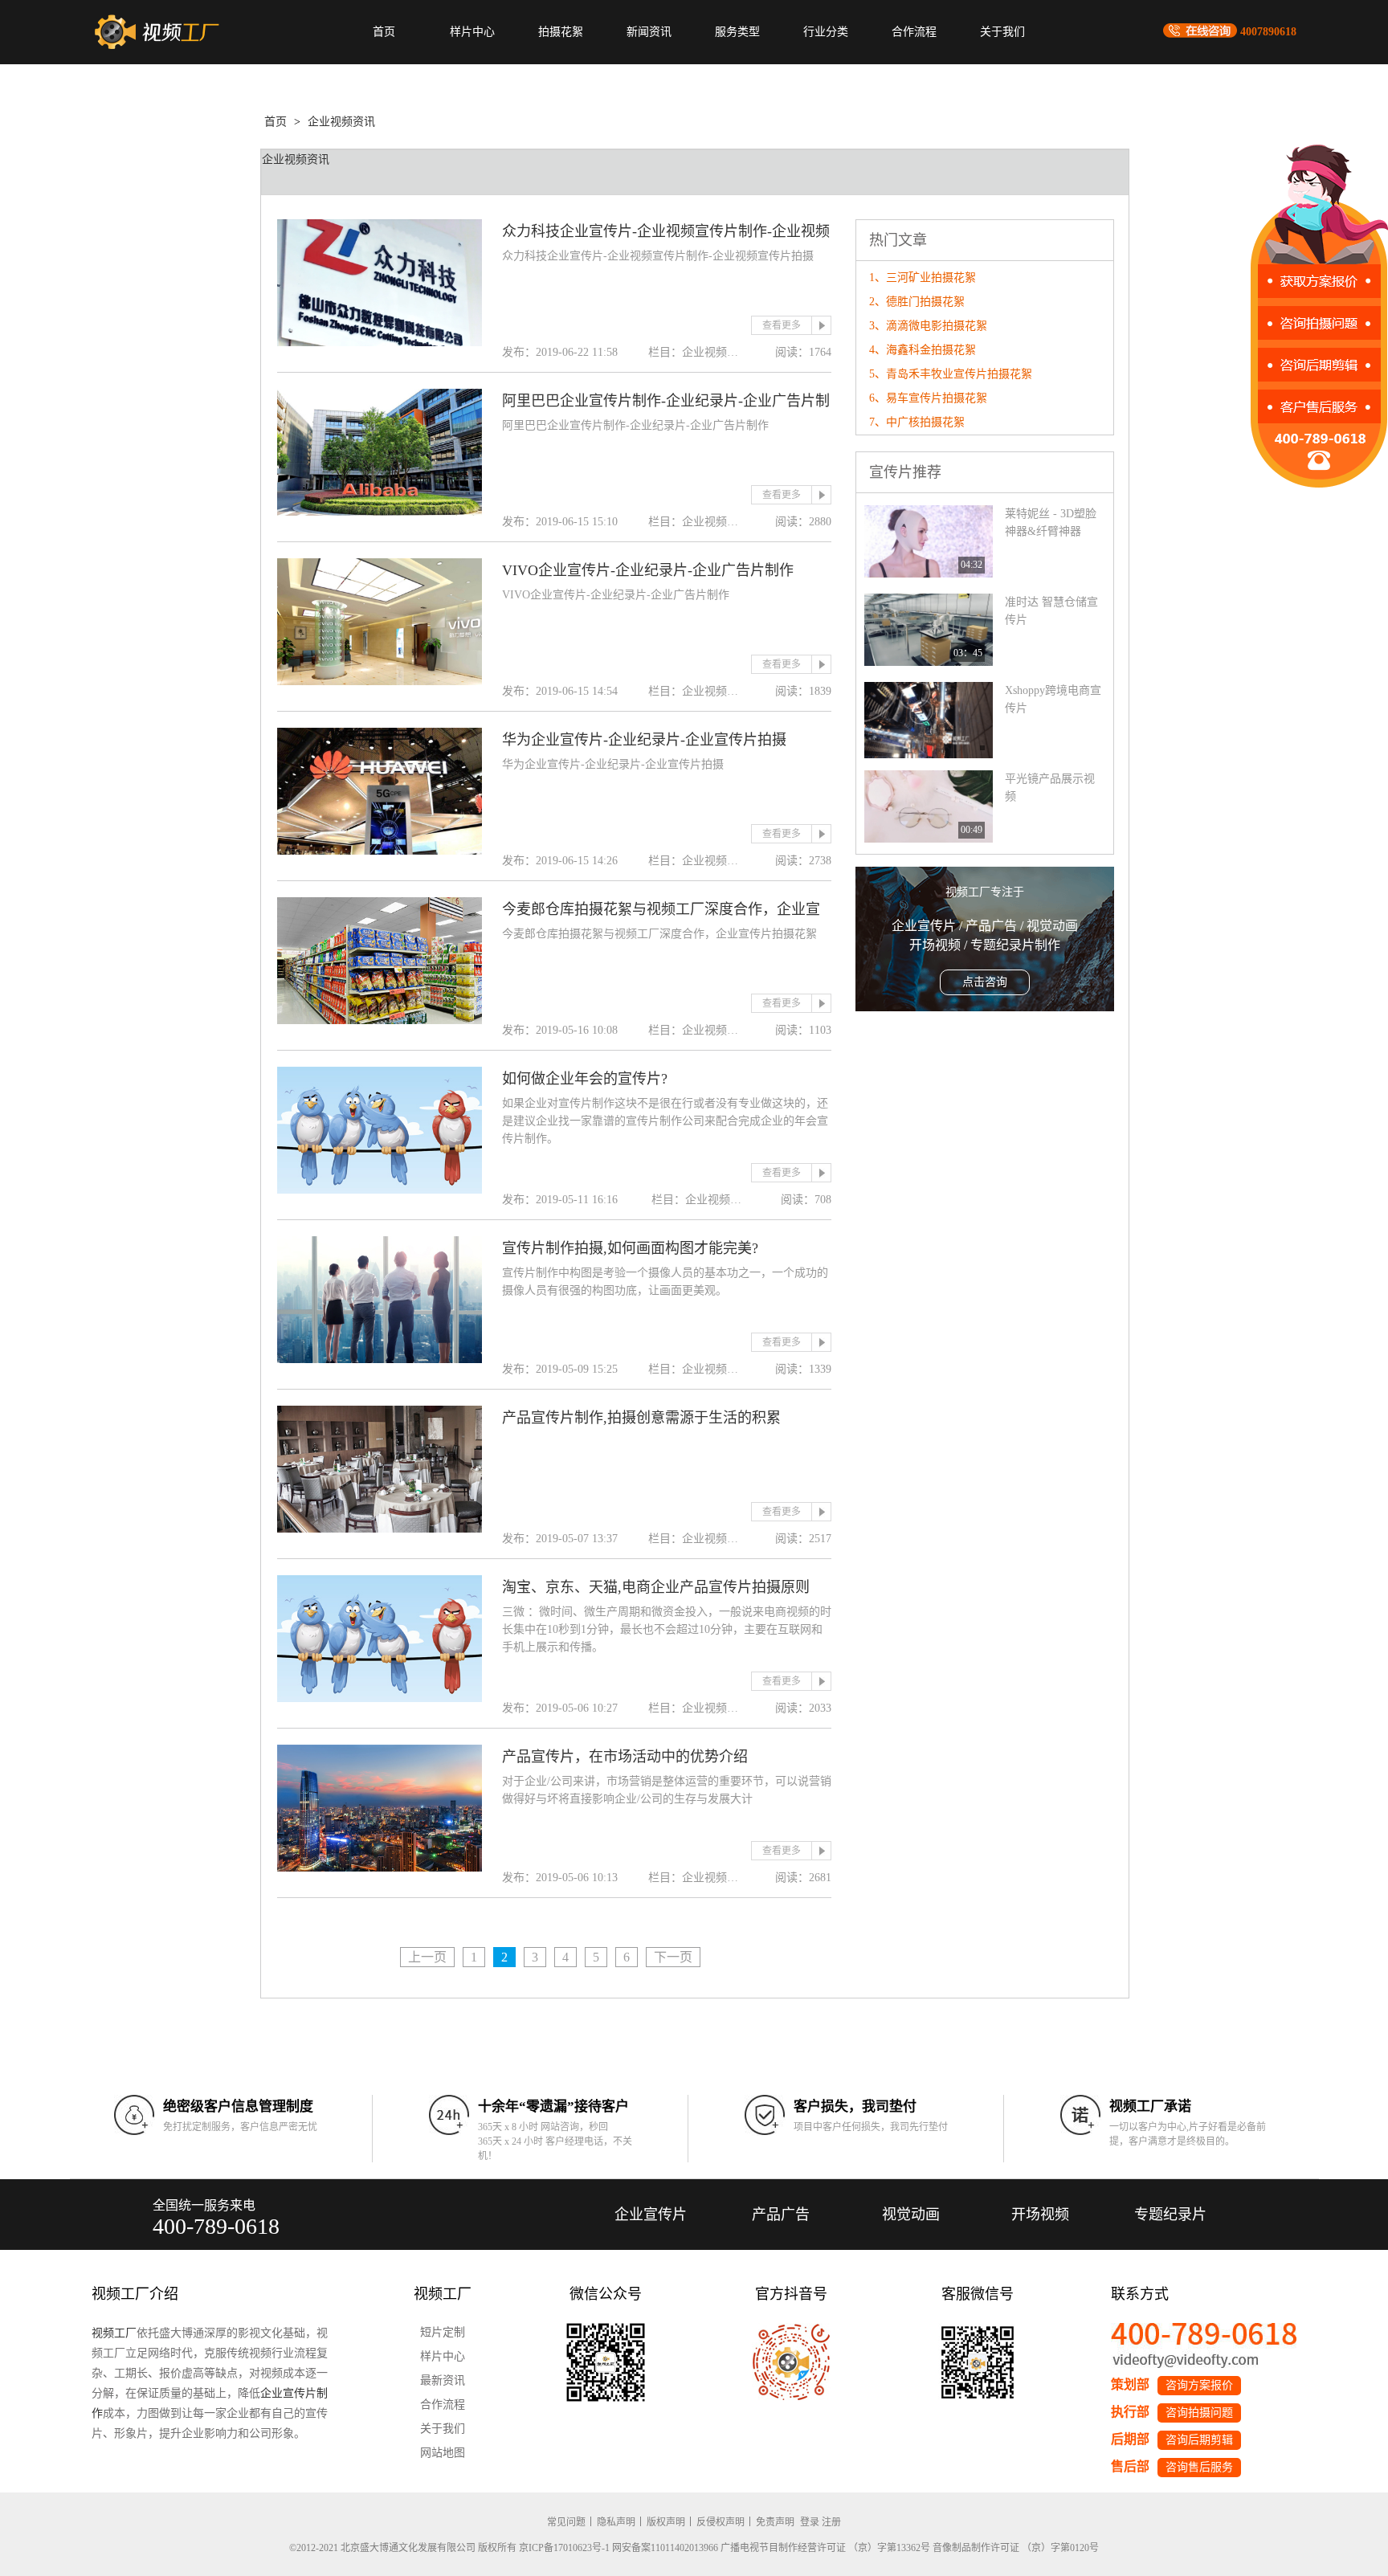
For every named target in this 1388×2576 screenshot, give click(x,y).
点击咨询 (985, 982)
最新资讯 (443, 2380)
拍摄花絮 (561, 32)
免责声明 (775, 2522)
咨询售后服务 (1199, 2467)
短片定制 (443, 2332)
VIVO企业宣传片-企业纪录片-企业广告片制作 (648, 570)
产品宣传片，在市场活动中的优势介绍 (625, 1757)
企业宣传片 (651, 2215)
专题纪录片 (1170, 2215)
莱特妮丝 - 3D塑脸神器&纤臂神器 (1051, 523)
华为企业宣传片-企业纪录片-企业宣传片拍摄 (644, 740)
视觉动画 (911, 2215)
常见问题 (566, 2522)
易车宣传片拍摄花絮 (937, 398)
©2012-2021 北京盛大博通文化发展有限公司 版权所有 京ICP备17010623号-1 (449, 2548)
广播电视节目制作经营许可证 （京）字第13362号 (825, 2548)
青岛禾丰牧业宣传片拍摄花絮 (959, 374)
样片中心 (472, 32)
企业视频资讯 (341, 122)
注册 (831, 2522)
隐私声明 (616, 2522)
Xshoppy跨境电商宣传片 (1053, 699)
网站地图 (443, 2453)
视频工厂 (114, 2333)
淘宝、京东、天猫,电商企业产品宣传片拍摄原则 (656, 1587)
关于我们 (1002, 32)
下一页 (673, 1957)
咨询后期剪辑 (1199, 2440)
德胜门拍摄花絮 (925, 302)
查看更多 (782, 325)
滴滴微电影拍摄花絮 (937, 326)
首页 (384, 32)
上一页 (427, 1957)
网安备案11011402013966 (665, 2548)
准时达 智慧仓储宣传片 (1051, 611)
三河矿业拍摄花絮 (931, 278)
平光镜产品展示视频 (1050, 788)
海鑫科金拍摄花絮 (931, 350)
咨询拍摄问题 (1199, 2413)
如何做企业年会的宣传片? (585, 1079)
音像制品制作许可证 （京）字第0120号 (1016, 2548)
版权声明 (666, 2522)
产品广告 (781, 2215)
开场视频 (1040, 2215)
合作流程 (914, 32)
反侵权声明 (721, 2522)
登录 (810, 2522)
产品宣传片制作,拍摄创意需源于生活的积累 (641, 1418)
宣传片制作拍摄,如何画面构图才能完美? (630, 1248)
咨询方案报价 (1199, 2385)
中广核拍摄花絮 (925, 422)
